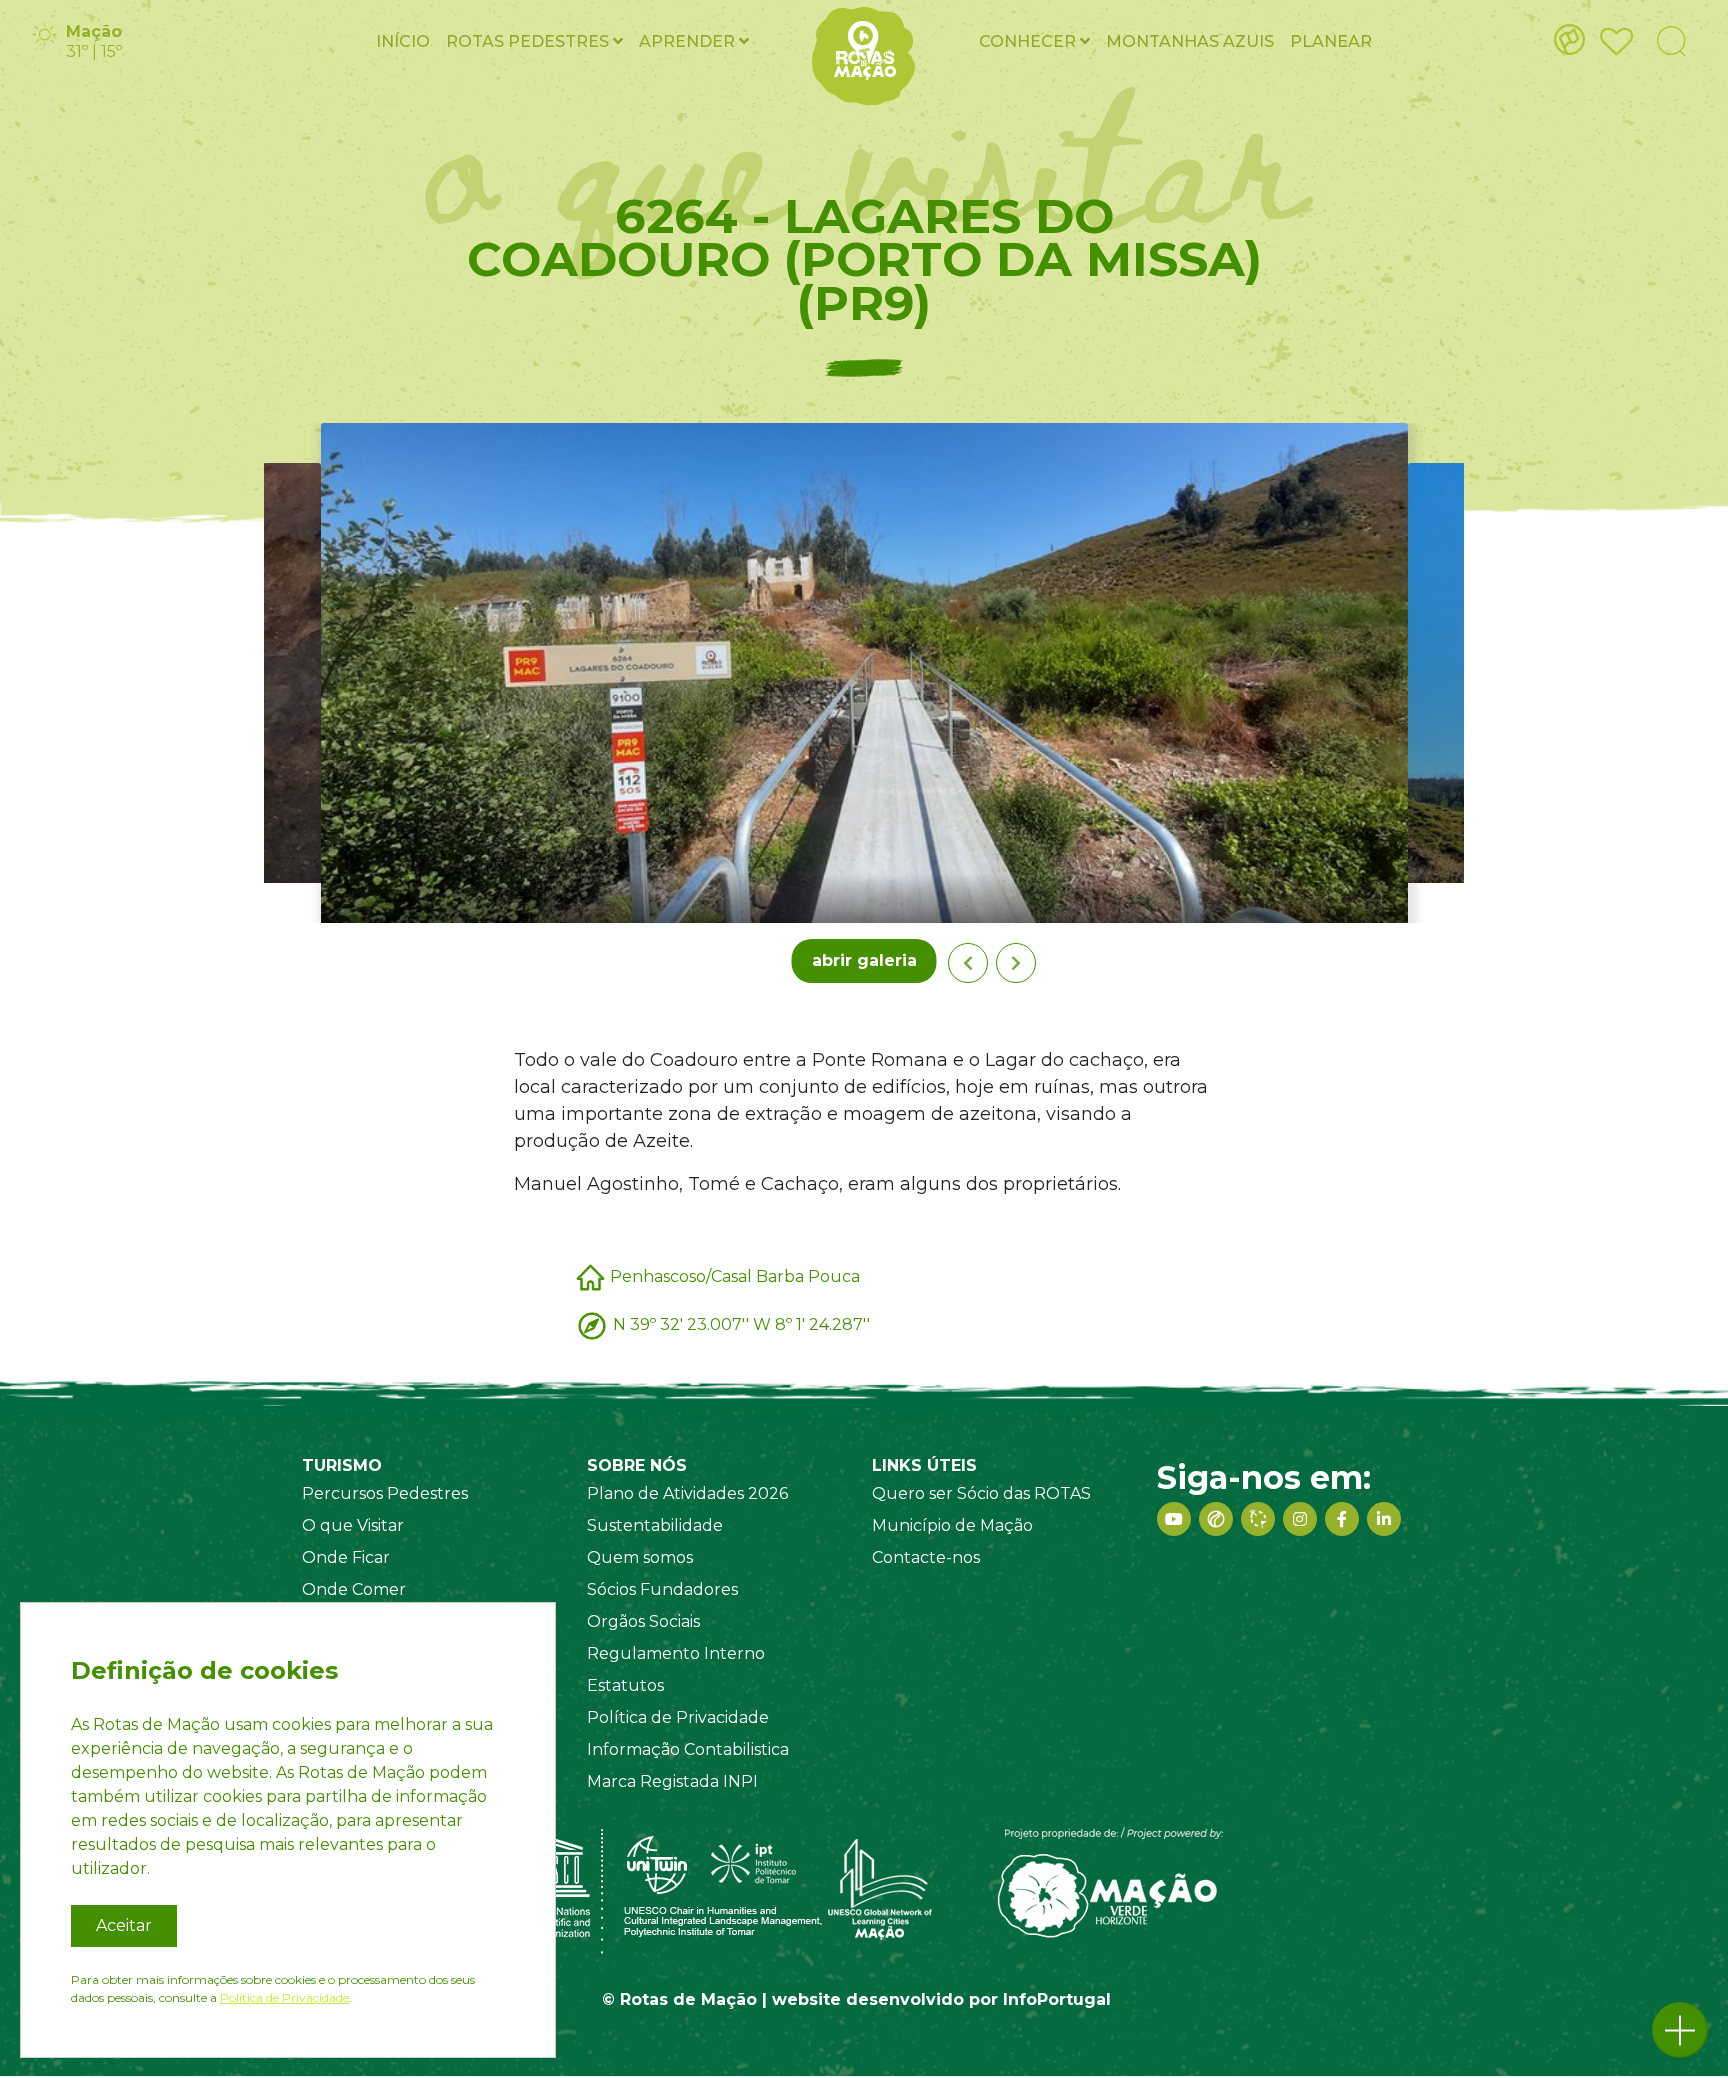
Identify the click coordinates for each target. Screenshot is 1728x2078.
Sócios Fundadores (662, 1589)
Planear (1331, 41)
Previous (968, 963)
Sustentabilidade (655, 1525)
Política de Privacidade (678, 1717)
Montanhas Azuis (1190, 41)
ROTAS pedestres (529, 41)
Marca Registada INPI (672, 1781)
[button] (1680, 2030)
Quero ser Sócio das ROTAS (981, 1493)
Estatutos (625, 1685)
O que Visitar (353, 1525)
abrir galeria (864, 960)
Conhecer (1029, 41)
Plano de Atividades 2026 (687, 1493)
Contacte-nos (926, 1557)
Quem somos (640, 1557)
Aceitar (124, 1925)
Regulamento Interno (676, 1653)
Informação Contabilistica (688, 1749)
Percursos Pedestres (385, 1493)
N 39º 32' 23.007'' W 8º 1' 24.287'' (741, 1323)
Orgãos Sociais (643, 1621)
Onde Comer (354, 1589)
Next (1016, 963)
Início (403, 41)
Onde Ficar (346, 1557)
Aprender (689, 41)
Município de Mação (952, 1525)
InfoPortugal (1057, 1999)
